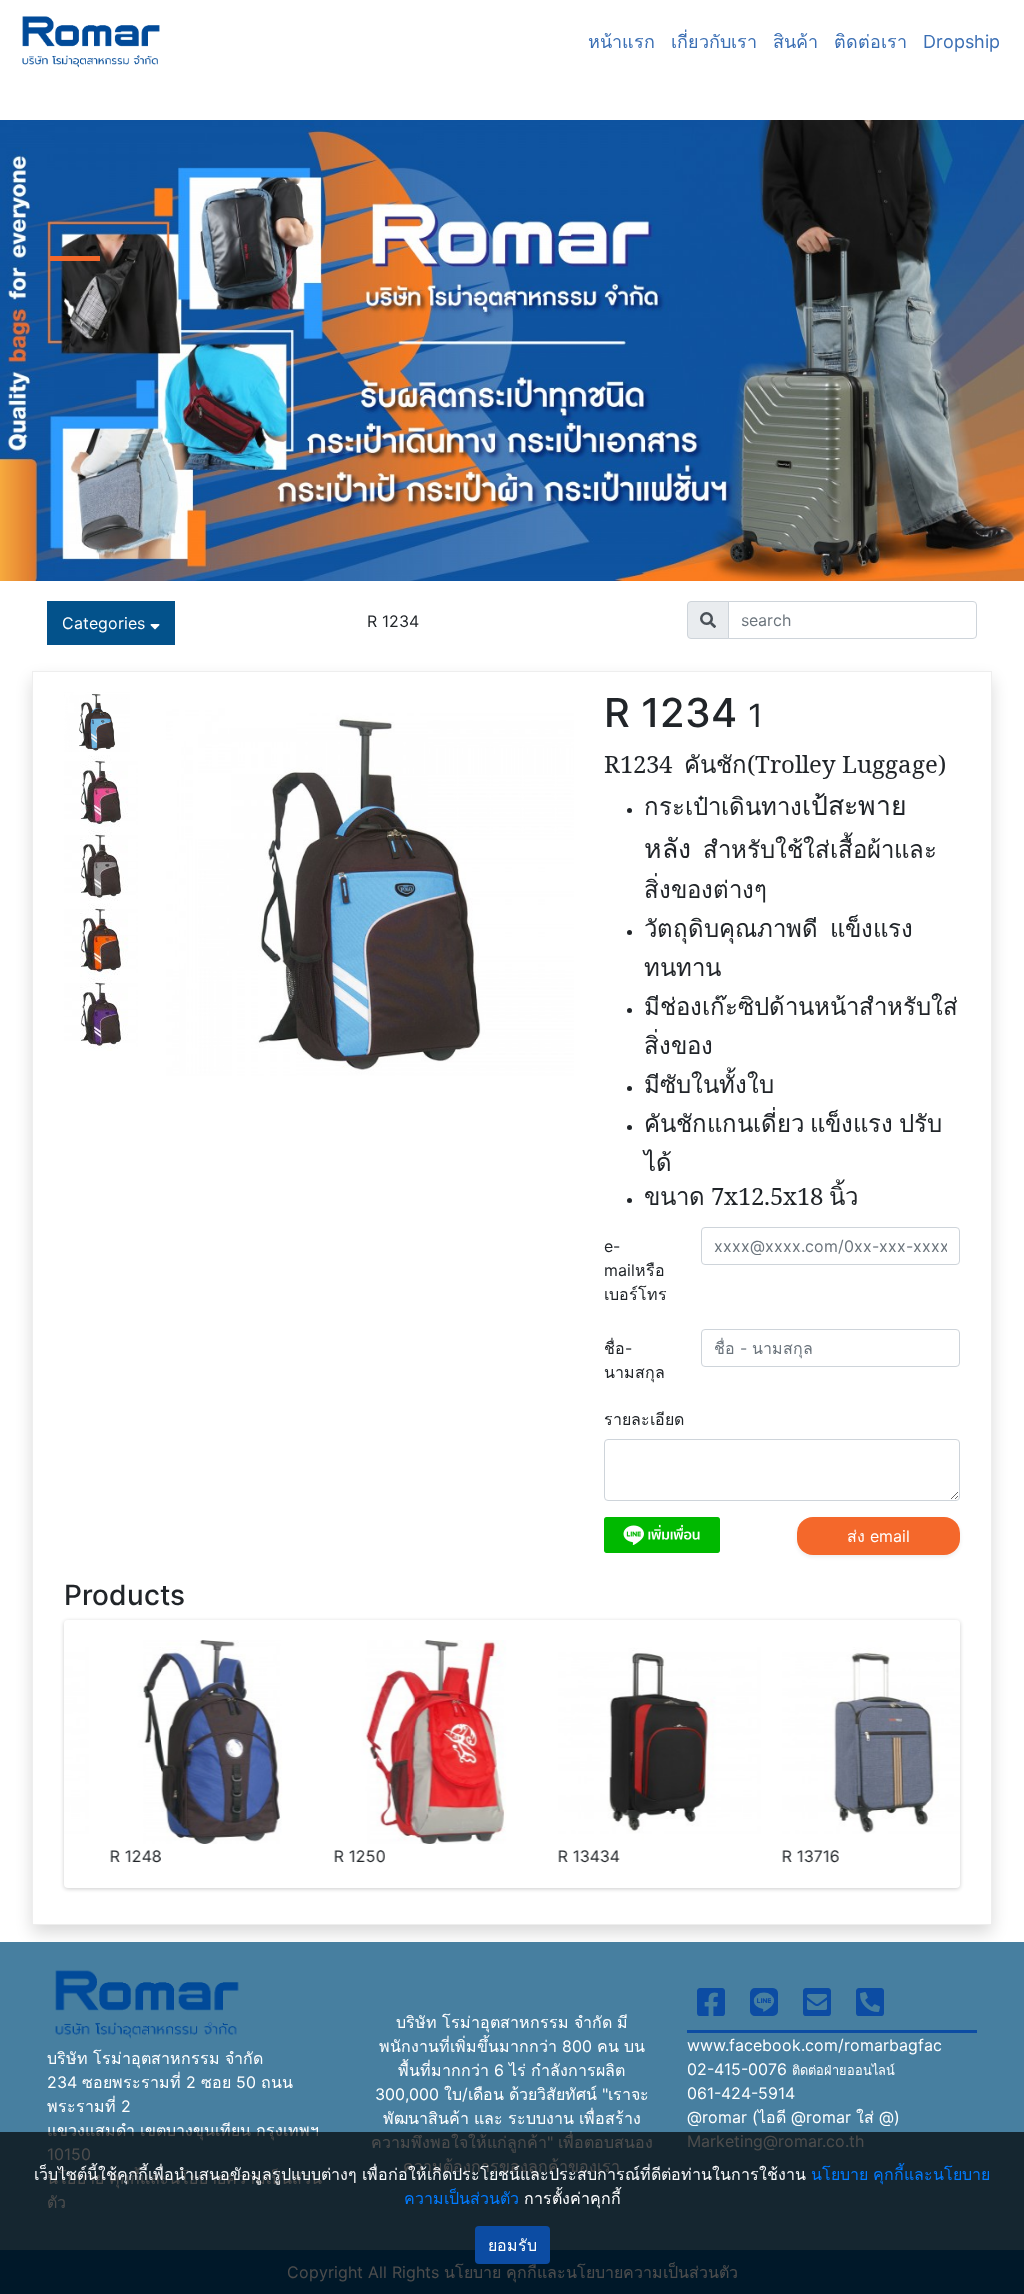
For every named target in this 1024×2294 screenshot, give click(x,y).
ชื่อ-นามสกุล (634, 1360)
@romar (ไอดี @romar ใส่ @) (793, 2117)
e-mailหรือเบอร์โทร (635, 1270)
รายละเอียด (644, 1419)
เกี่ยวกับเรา (714, 41)
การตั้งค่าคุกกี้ (572, 2198)
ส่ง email (878, 1536)
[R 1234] (97, 720)
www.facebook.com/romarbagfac (814, 2045)
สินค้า (795, 41)
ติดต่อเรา (870, 41)
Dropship (961, 41)
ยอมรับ (512, 2245)
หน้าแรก (621, 41)
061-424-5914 (741, 2093)
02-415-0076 (791, 2069)
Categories (106, 623)
